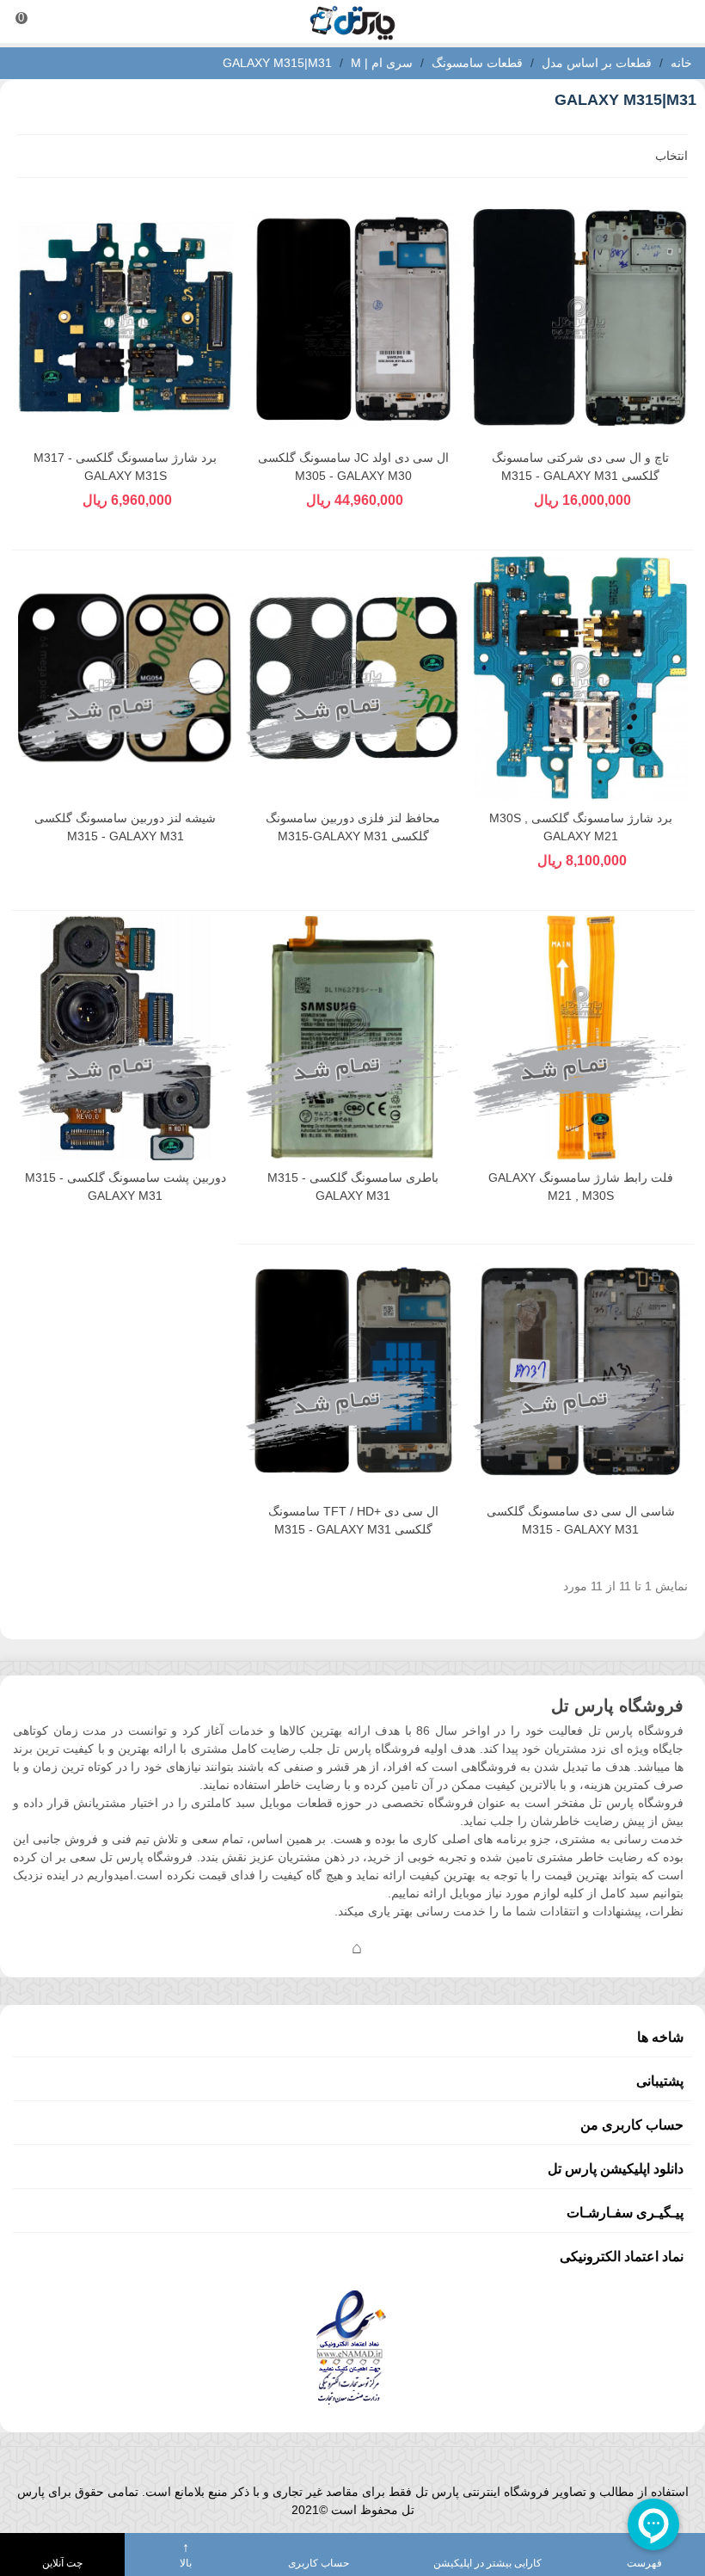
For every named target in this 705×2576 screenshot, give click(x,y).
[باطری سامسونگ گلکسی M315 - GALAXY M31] (353, 1038)
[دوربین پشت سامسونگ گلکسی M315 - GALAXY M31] (126, 1038)
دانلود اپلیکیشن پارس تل (616, 2169)
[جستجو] (676, 22)
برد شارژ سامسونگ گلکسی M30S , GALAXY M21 (581, 827)
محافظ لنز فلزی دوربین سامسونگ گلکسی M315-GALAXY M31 (353, 827)
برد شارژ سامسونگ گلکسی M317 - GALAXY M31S (125, 467)
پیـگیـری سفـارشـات (625, 2213)
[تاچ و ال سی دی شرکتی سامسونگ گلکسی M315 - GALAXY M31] (580, 318)
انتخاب (670, 156)
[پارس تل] (352, 22)
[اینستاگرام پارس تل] (288, 1947)
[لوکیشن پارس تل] (357, 1947)
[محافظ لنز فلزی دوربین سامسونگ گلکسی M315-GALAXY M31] (353, 677)
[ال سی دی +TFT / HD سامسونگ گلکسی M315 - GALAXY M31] (353, 1371)
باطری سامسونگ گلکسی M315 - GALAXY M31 (353, 1187)
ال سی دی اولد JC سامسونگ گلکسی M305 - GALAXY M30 (353, 467)
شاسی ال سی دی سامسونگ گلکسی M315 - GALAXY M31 (581, 1520)
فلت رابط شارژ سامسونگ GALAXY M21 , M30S (581, 1187)
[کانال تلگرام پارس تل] (322, 1947)
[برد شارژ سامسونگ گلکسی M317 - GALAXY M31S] (126, 318)
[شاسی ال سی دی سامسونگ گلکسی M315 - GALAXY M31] (580, 1371)
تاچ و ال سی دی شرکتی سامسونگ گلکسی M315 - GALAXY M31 (580, 467)
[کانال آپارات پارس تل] (391, 1947)
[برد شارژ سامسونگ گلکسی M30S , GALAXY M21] (580, 677)
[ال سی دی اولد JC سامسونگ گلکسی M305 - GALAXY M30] (353, 318)
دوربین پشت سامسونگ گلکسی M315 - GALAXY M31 (126, 1187)
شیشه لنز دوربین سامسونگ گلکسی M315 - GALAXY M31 (125, 827)
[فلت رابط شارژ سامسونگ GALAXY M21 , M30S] (580, 1038)
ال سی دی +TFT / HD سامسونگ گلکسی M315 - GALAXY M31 (353, 1520)
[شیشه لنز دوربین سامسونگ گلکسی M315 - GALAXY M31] (126, 677)
